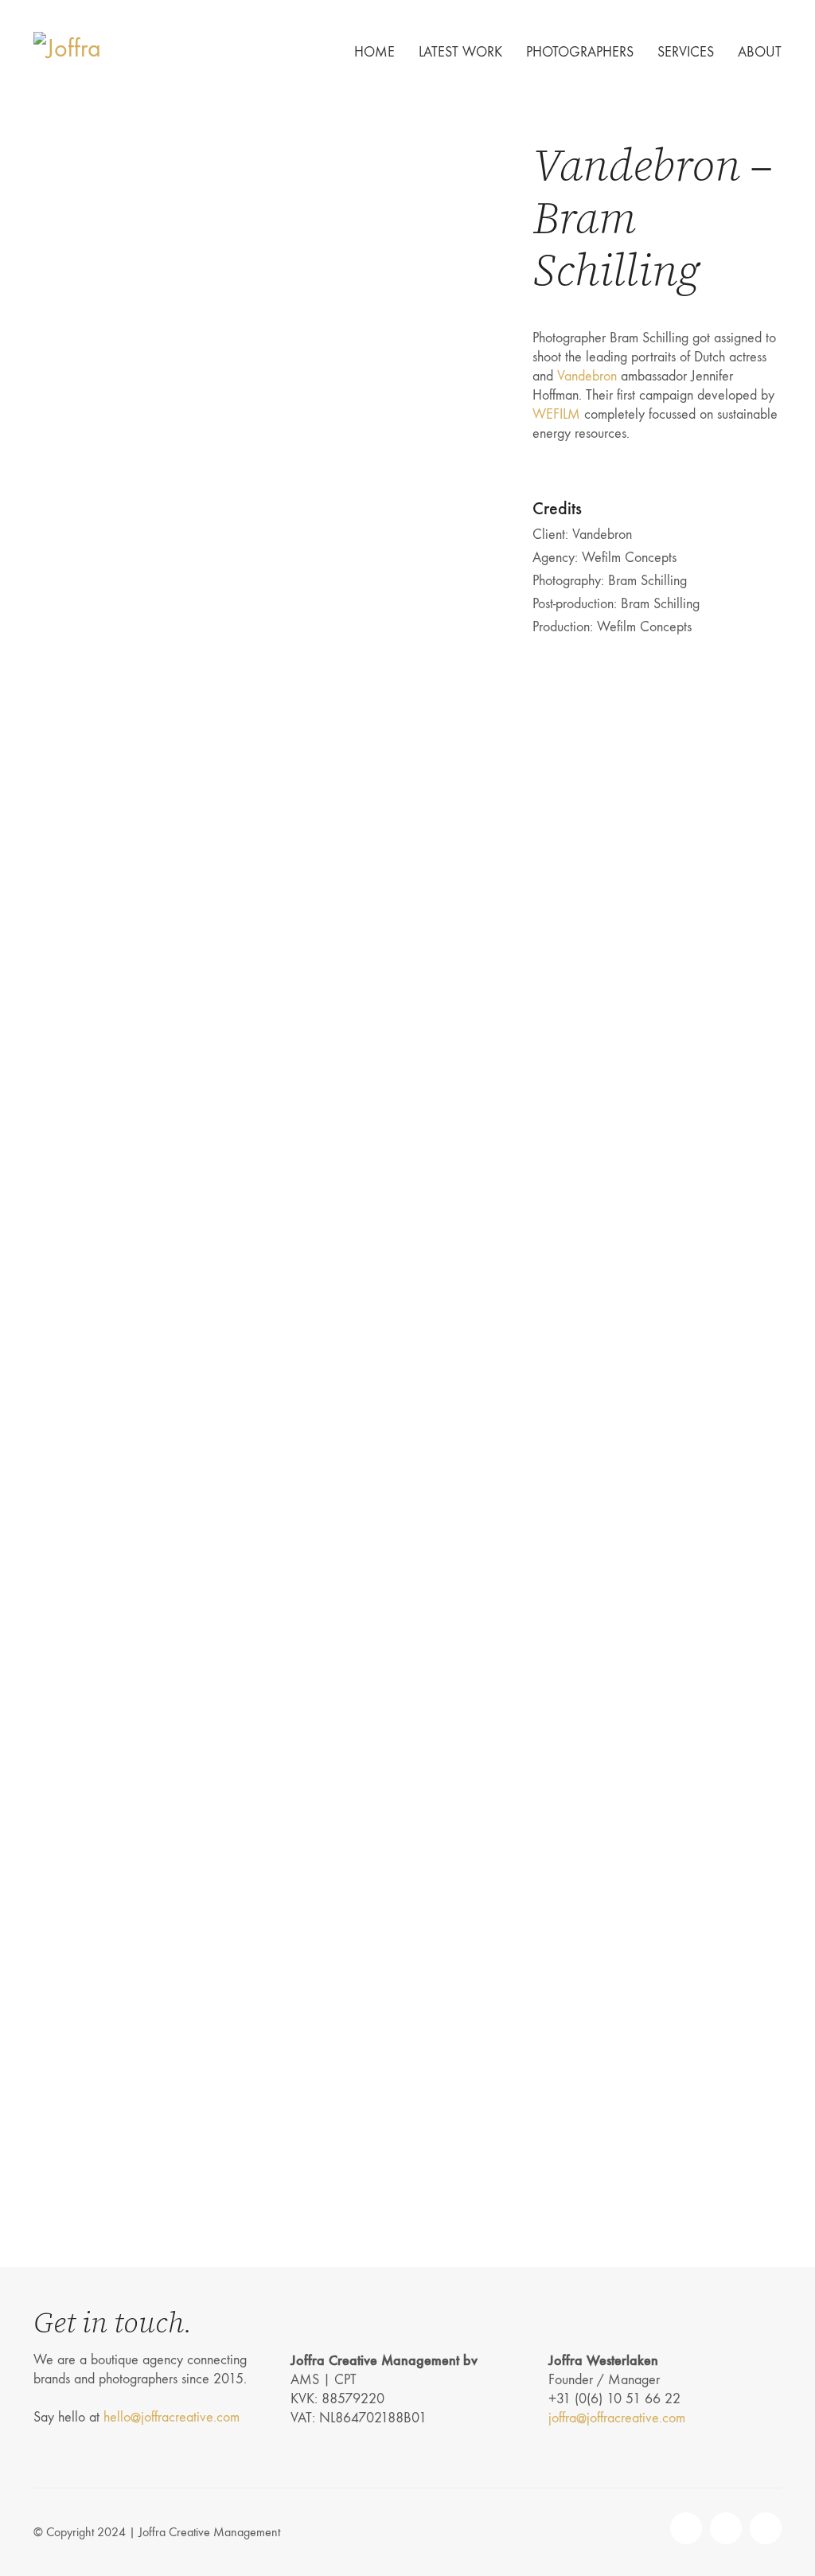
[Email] (726, 2528)
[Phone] (686, 2528)
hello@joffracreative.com (172, 2417)
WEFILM (556, 414)
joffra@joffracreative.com (617, 2418)
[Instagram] (766, 2528)
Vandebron (587, 376)
